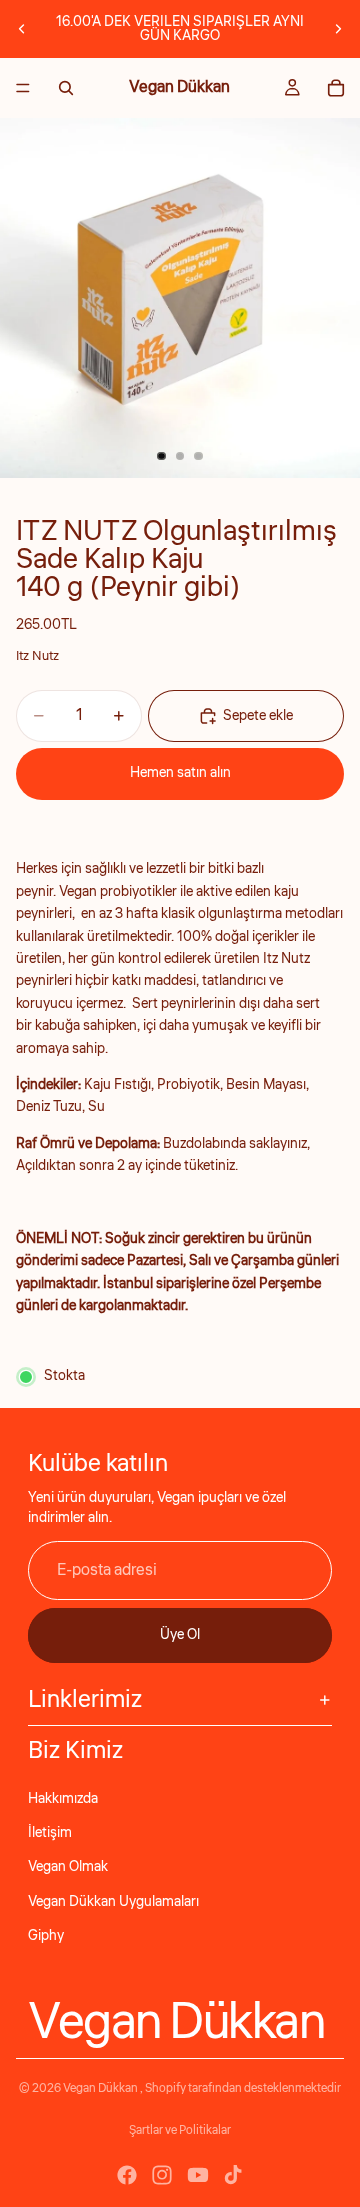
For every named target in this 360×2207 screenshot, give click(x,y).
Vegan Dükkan (101, 2088)
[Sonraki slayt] (338, 29)
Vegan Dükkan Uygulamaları (113, 1902)
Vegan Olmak (68, 1867)
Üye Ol (180, 1635)
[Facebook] (127, 2175)
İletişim (50, 1833)
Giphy (46, 1936)
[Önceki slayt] (22, 29)
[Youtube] (198, 2175)
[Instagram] (162, 2175)
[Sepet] (336, 88)
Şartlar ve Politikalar (180, 2130)
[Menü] (23, 88)
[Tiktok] (233, 2175)
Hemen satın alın (180, 773)
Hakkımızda (63, 1799)
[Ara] (66, 88)
